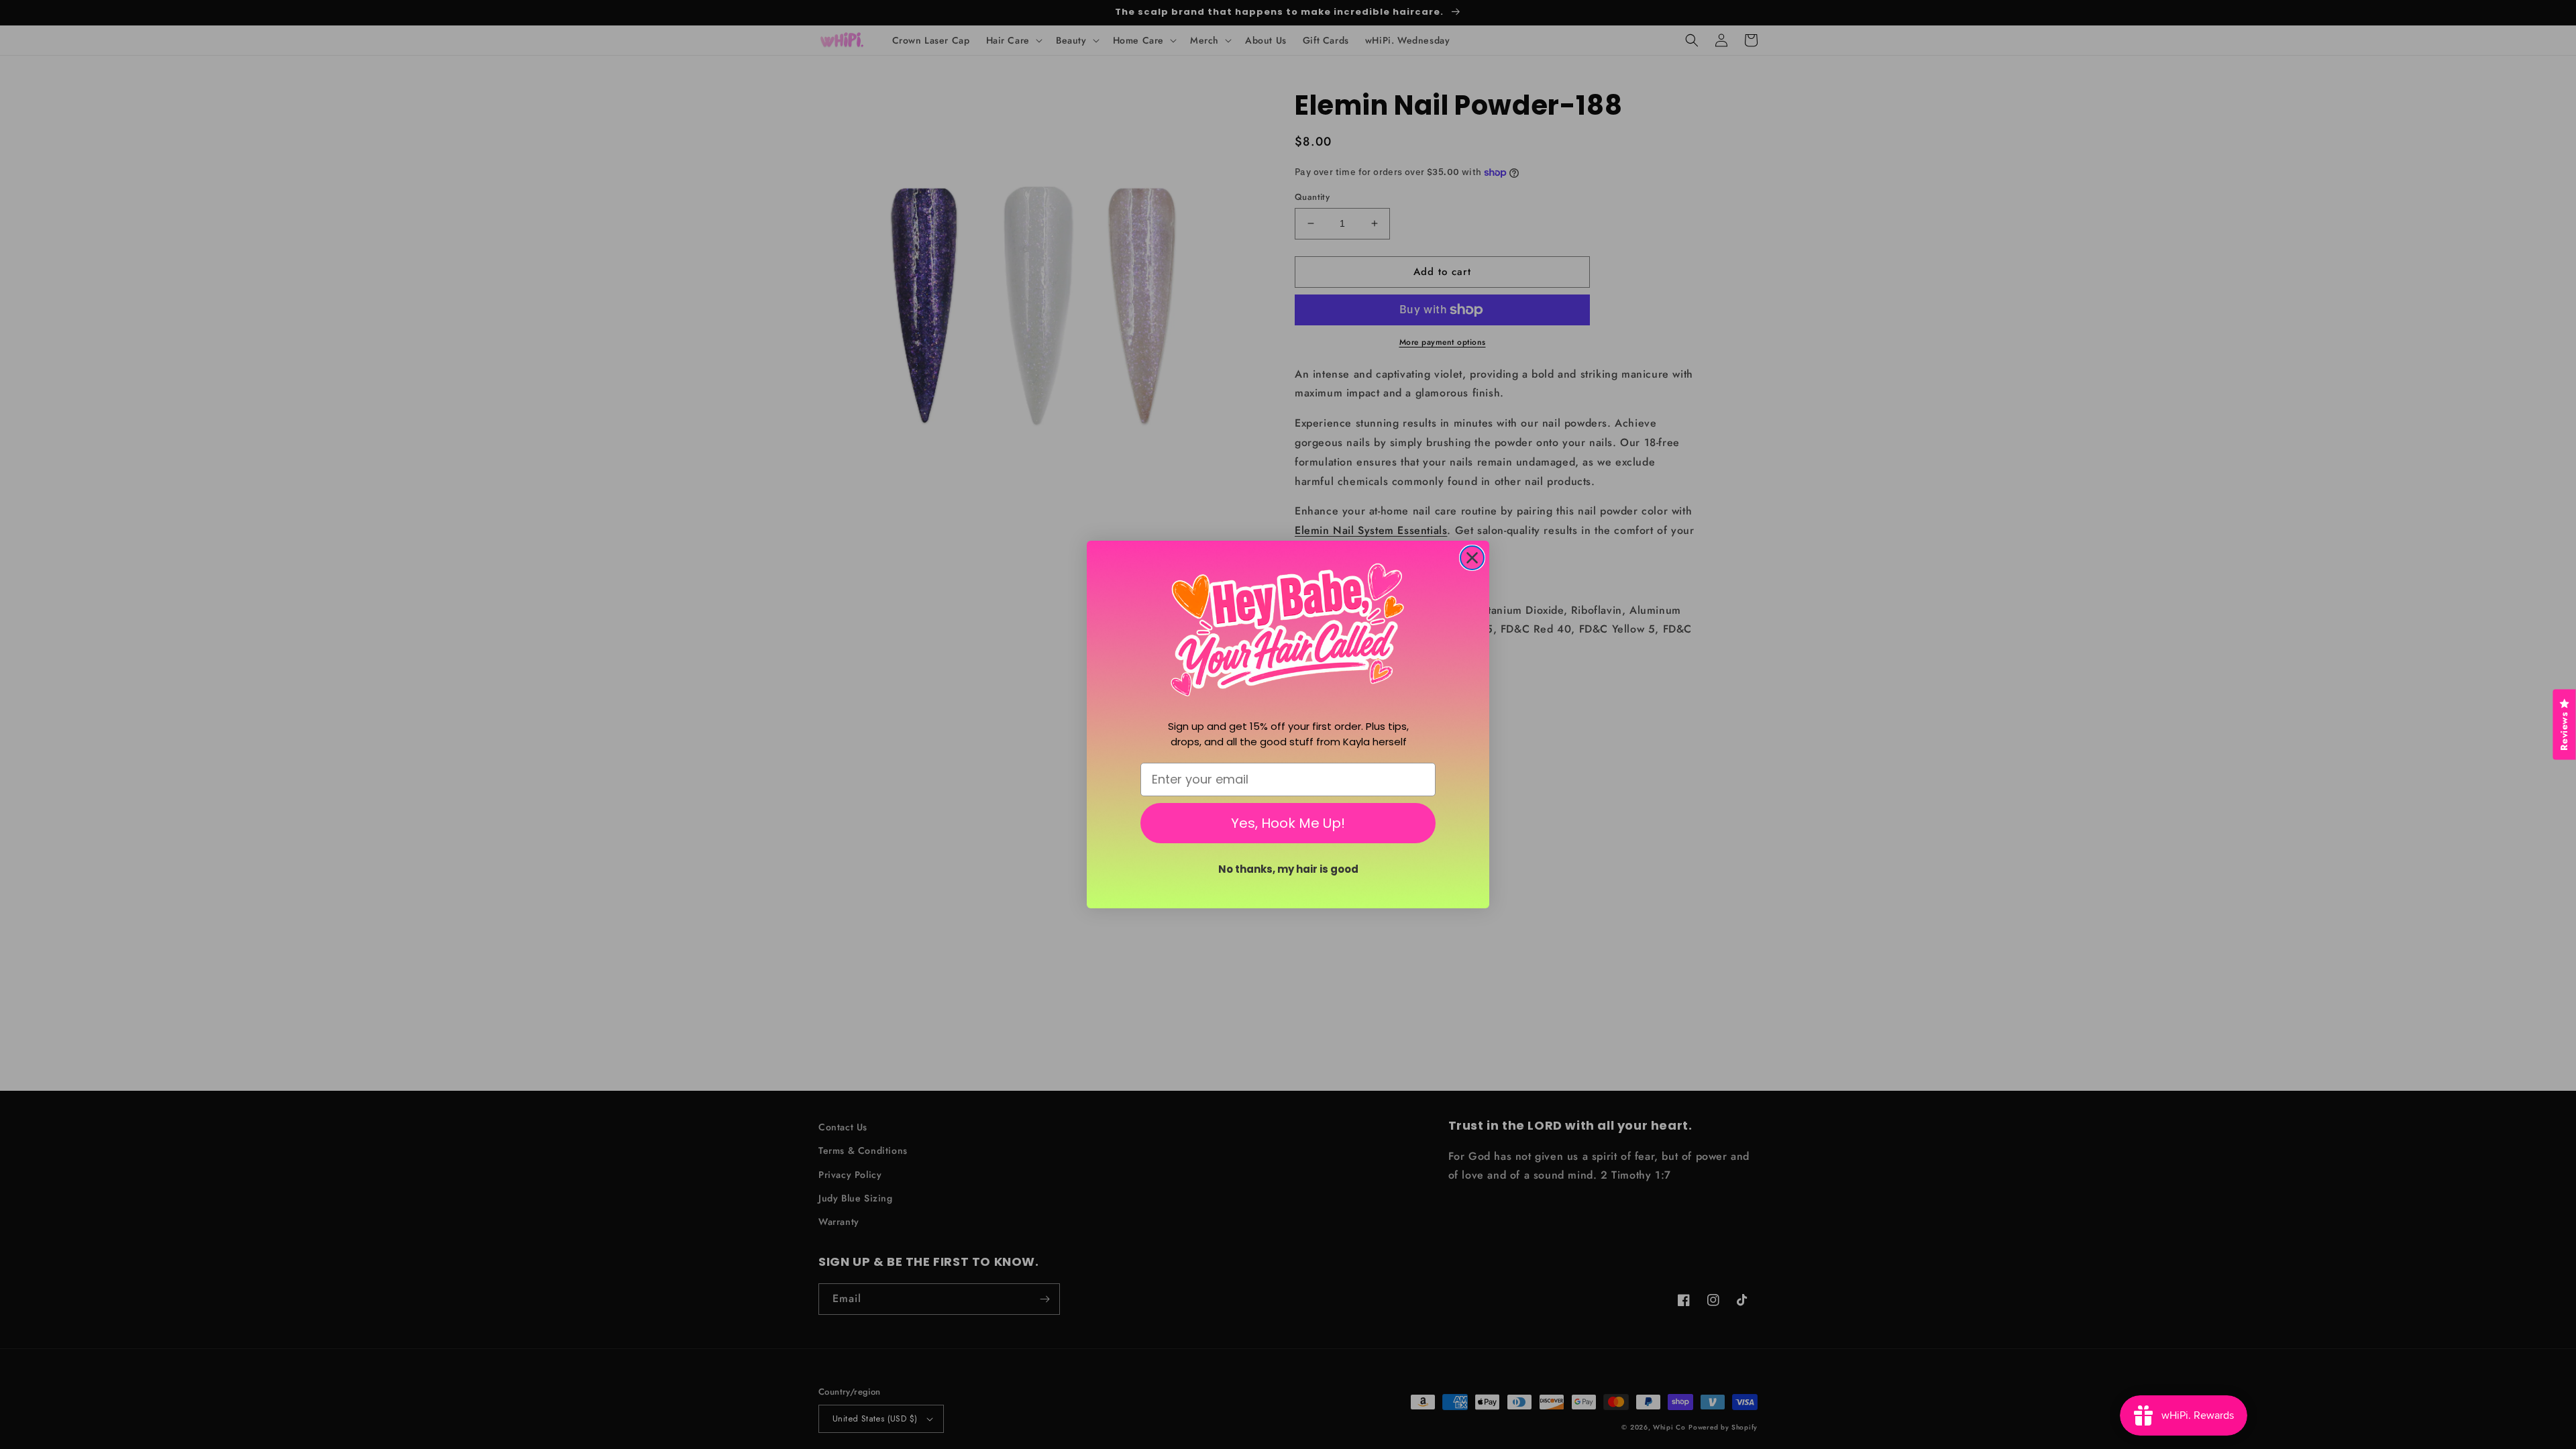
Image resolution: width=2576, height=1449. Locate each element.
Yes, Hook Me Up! (1288, 823)
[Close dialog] (1472, 558)
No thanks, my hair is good (1288, 869)
